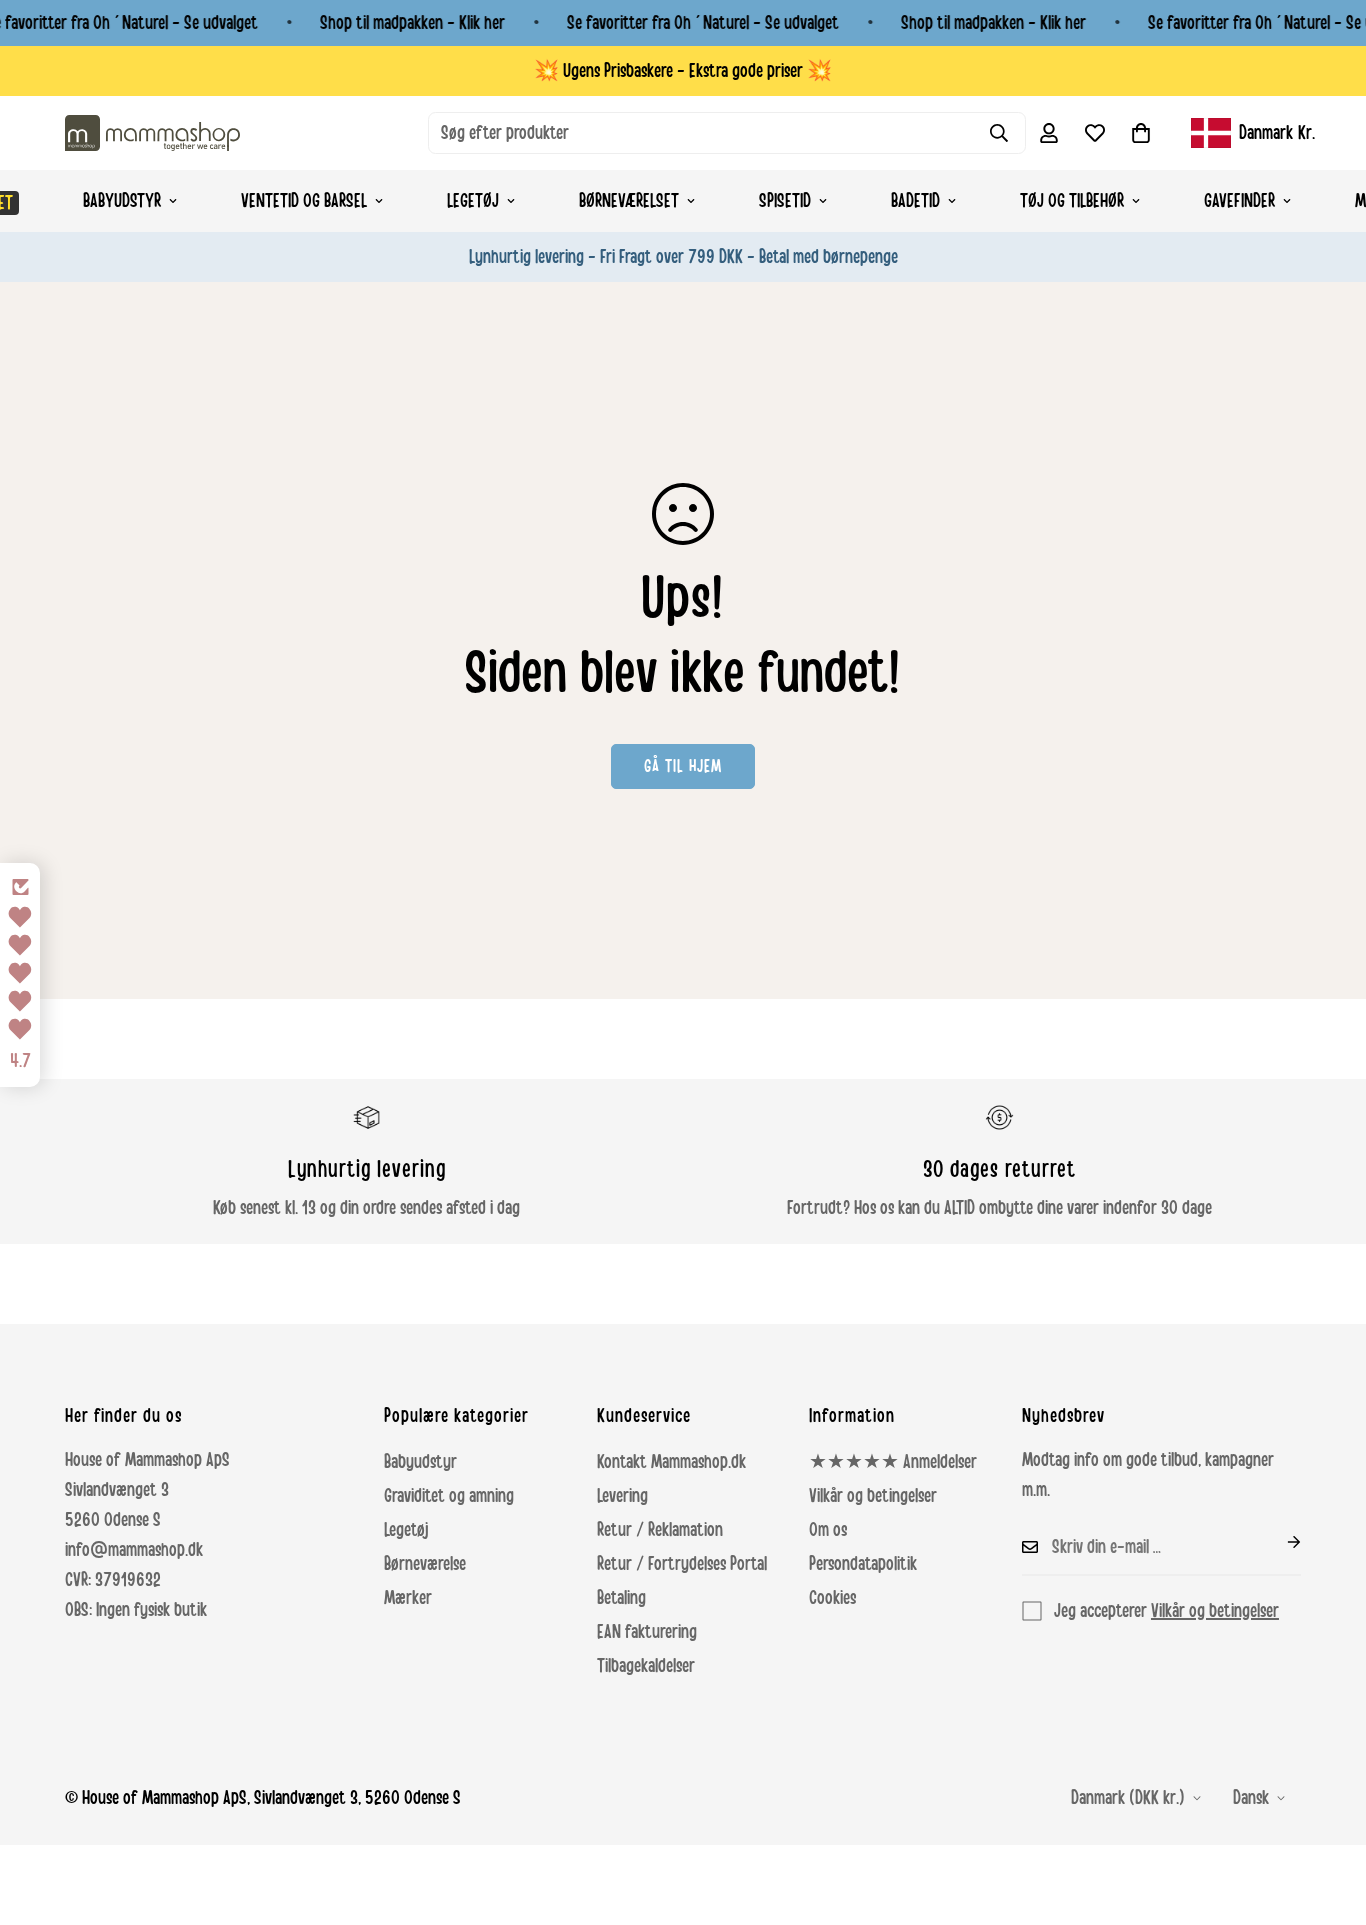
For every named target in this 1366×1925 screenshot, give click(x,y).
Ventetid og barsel (304, 201)
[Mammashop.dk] (152, 132)
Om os (828, 1530)
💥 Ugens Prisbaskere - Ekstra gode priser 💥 (683, 71)
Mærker (408, 1598)
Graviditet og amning (449, 1496)
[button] (1141, 133)
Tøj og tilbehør (1072, 201)
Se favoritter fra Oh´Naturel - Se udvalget (703, 23)
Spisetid (785, 201)
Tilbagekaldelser (646, 1666)
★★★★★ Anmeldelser (893, 1462)
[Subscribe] (1278, 1542)
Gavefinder (1239, 201)
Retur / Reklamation (660, 1530)
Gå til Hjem (683, 766)
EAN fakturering (647, 1632)
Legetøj (473, 201)
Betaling (621, 1598)
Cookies (832, 1598)
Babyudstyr (122, 201)
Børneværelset (629, 201)
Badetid (915, 201)
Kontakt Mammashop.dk (671, 1462)
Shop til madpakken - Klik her (412, 23)
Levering (622, 1496)
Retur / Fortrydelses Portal (682, 1564)
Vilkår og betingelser (873, 1496)
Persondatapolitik (863, 1564)
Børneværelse (425, 1564)
